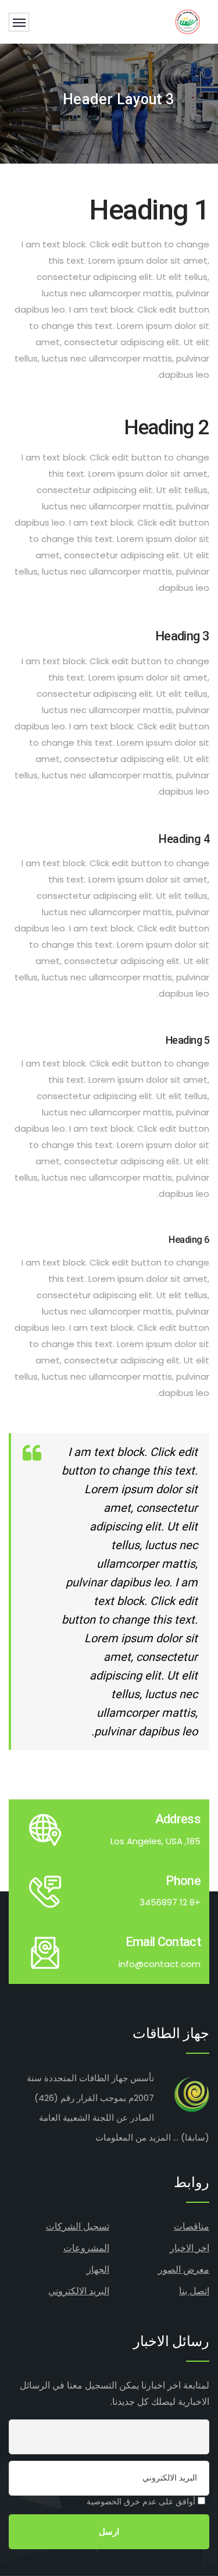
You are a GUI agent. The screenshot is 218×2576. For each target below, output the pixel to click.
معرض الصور (184, 2269)
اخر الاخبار (190, 2248)
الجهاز (98, 2269)
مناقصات (192, 2226)
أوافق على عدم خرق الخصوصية (142, 2501)
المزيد (160, 2137)
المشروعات (86, 2248)
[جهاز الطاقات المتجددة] (187, 22)
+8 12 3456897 (170, 1902)
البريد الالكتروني (79, 2291)
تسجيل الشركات (78, 2226)
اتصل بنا (194, 2291)
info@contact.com (160, 1964)
